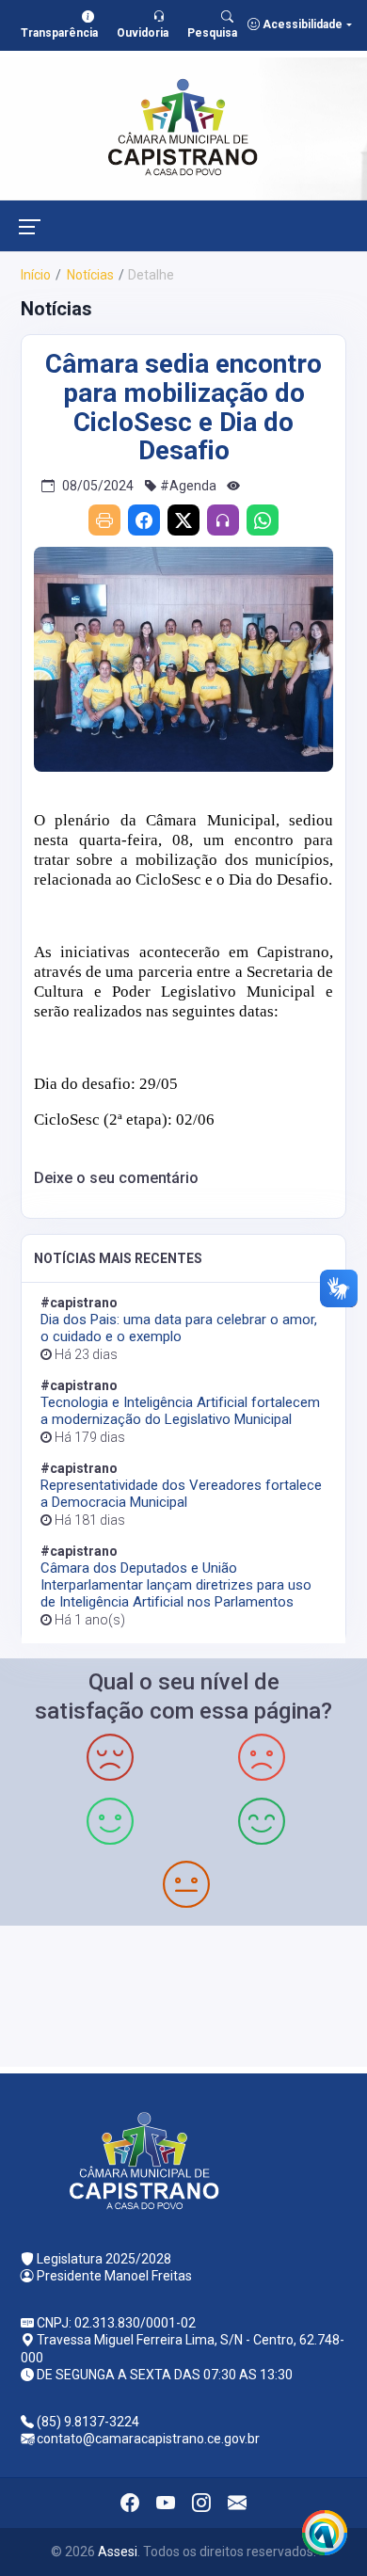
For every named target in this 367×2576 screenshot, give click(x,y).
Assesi (118, 2552)
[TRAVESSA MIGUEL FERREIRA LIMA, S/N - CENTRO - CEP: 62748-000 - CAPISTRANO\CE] (183, 1994)
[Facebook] (144, 520)
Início (36, 275)
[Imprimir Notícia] (104, 520)
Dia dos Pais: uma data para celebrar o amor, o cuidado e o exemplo (179, 1328)
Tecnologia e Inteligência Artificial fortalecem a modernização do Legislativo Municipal (180, 1411)
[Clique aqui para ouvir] (223, 520)
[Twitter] (183, 520)
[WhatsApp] (263, 520)
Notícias (89, 275)
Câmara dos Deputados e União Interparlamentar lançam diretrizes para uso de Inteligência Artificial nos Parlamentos (176, 1585)
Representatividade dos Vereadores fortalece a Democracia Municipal (181, 1494)
